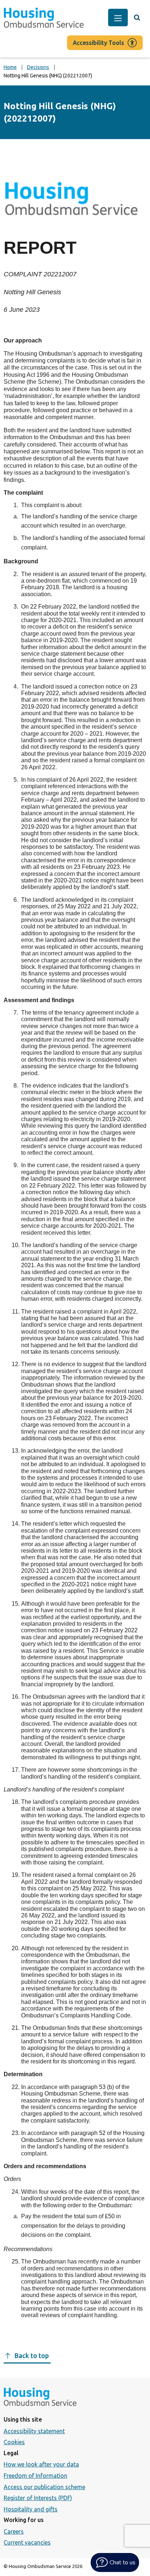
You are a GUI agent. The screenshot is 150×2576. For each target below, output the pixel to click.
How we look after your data (41, 2464)
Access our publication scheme (44, 2487)
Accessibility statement (34, 2431)
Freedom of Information (35, 2476)
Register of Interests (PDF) (38, 2498)
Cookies (14, 2442)
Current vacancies (27, 2542)
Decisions (38, 67)
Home (10, 67)
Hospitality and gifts (31, 2509)
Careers (14, 2531)
